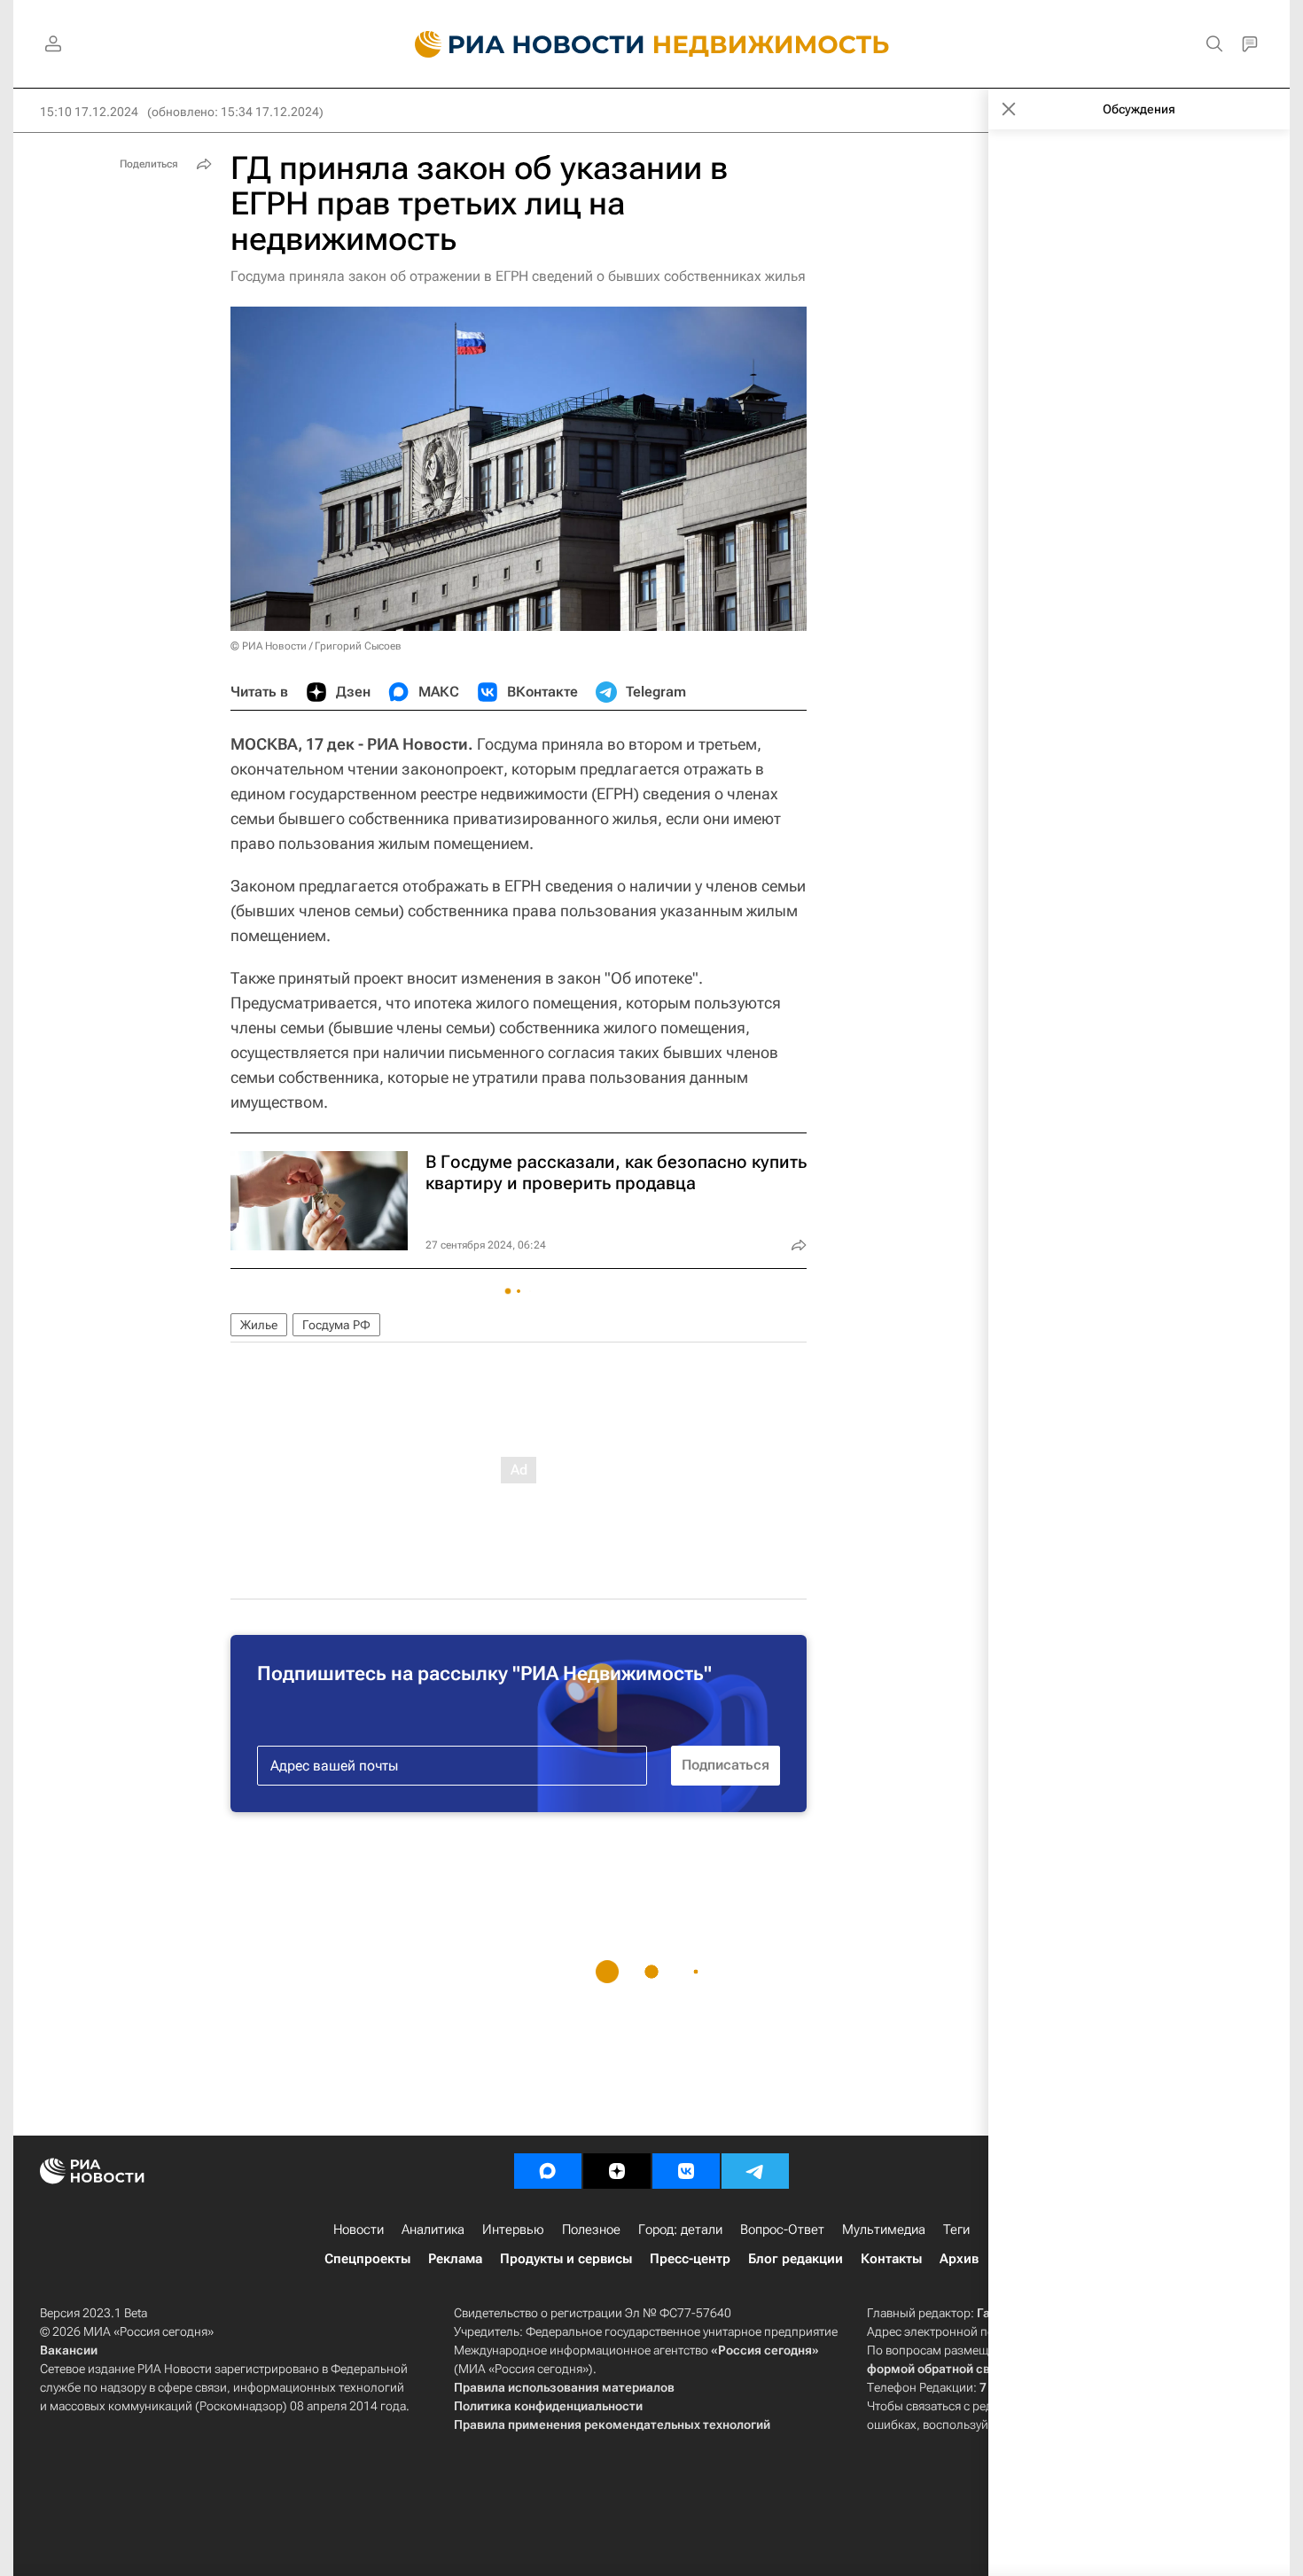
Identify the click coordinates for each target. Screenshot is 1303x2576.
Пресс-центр (690, 2259)
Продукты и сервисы (566, 2259)
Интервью (513, 2230)
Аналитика (433, 2230)
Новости (359, 2230)
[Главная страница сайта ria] (519, 44)
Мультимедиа (884, 2230)
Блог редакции (796, 2259)
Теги (956, 2230)
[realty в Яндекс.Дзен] (617, 2171)
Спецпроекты (367, 2259)
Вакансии (69, 2350)
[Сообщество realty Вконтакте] (686, 2171)
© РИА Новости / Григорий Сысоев (316, 646)
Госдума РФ (336, 1325)
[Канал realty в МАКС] (548, 2171)
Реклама (455, 2259)
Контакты (891, 2259)
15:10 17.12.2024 (89, 112)
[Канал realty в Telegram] (755, 2171)
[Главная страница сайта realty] (652, 44)
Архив (959, 2259)
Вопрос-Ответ (782, 2230)
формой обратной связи (939, 2369)
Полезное (591, 2230)
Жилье (259, 1325)
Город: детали (680, 2230)
